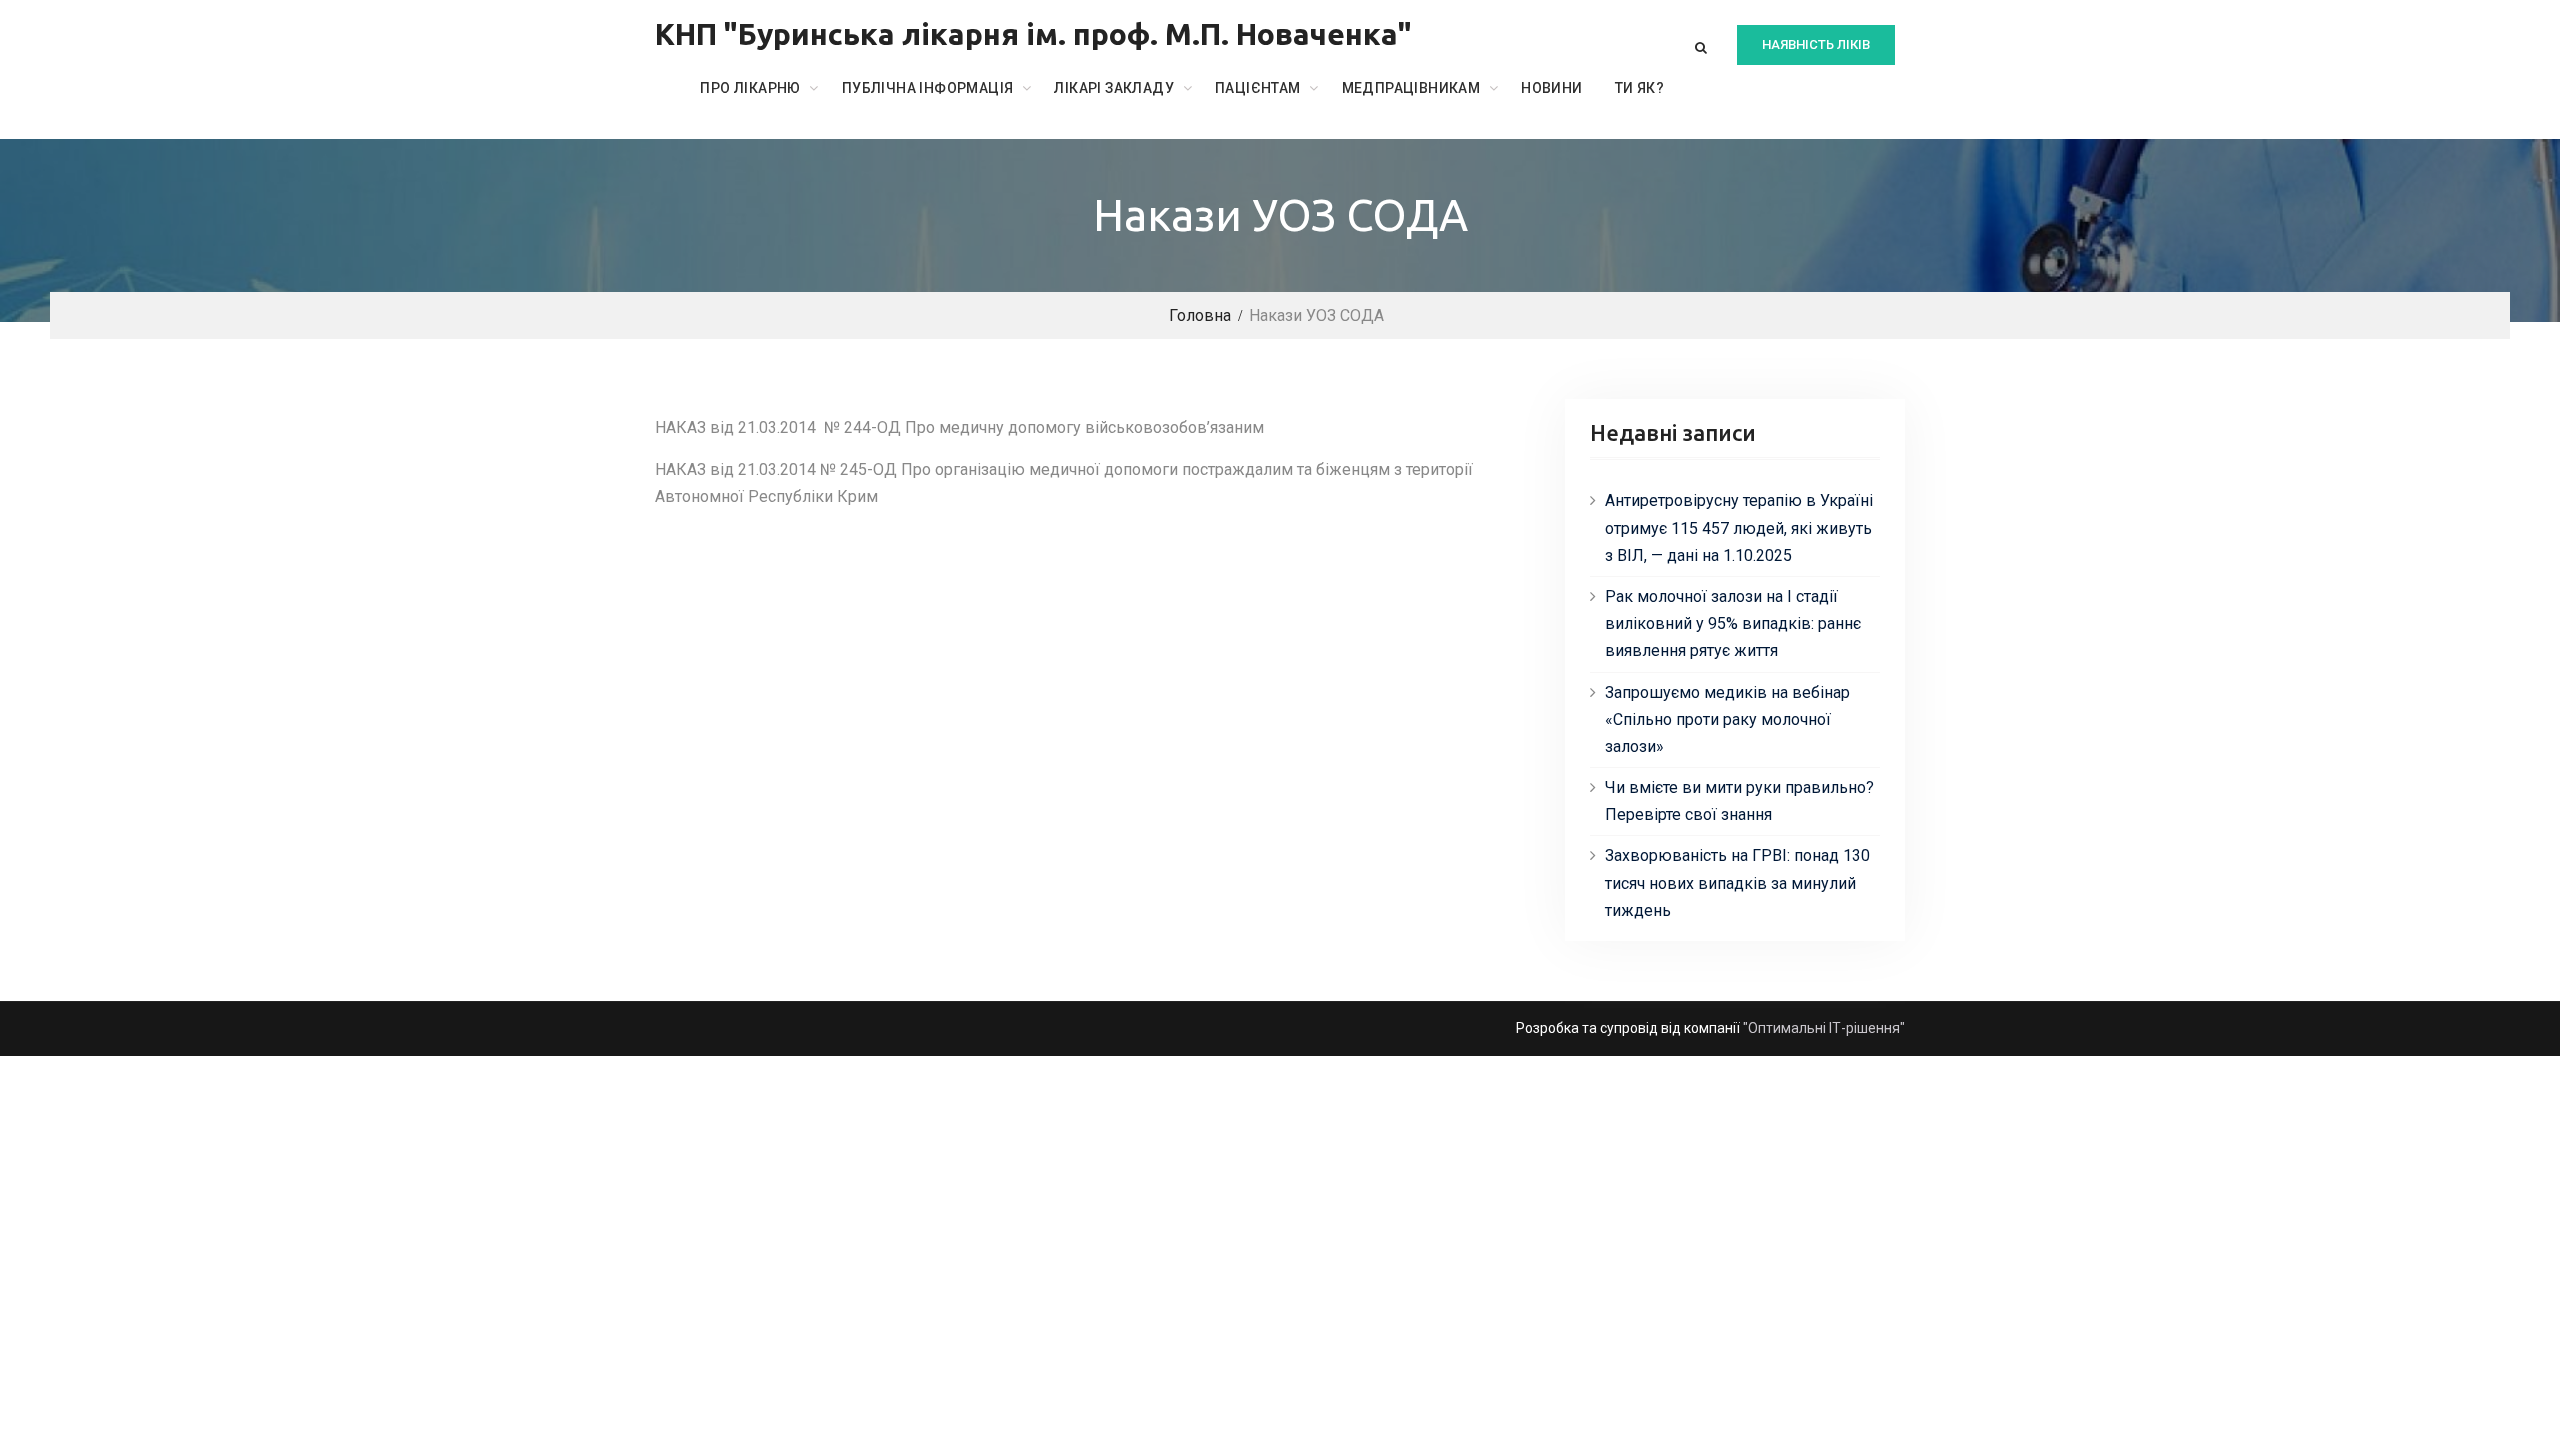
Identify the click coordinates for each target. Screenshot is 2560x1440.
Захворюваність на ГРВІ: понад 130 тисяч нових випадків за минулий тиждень (1737, 882)
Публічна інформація (928, 88)
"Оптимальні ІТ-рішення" (1824, 1028)
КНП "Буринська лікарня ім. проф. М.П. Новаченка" (1033, 34)
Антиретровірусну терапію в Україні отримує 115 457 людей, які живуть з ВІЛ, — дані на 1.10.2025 (1739, 527)
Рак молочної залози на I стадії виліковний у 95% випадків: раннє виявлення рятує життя (1733, 623)
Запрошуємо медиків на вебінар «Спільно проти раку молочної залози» (1727, 719)
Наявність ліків (1816, 44)
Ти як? (1639, 88)
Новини (1551, 88)
